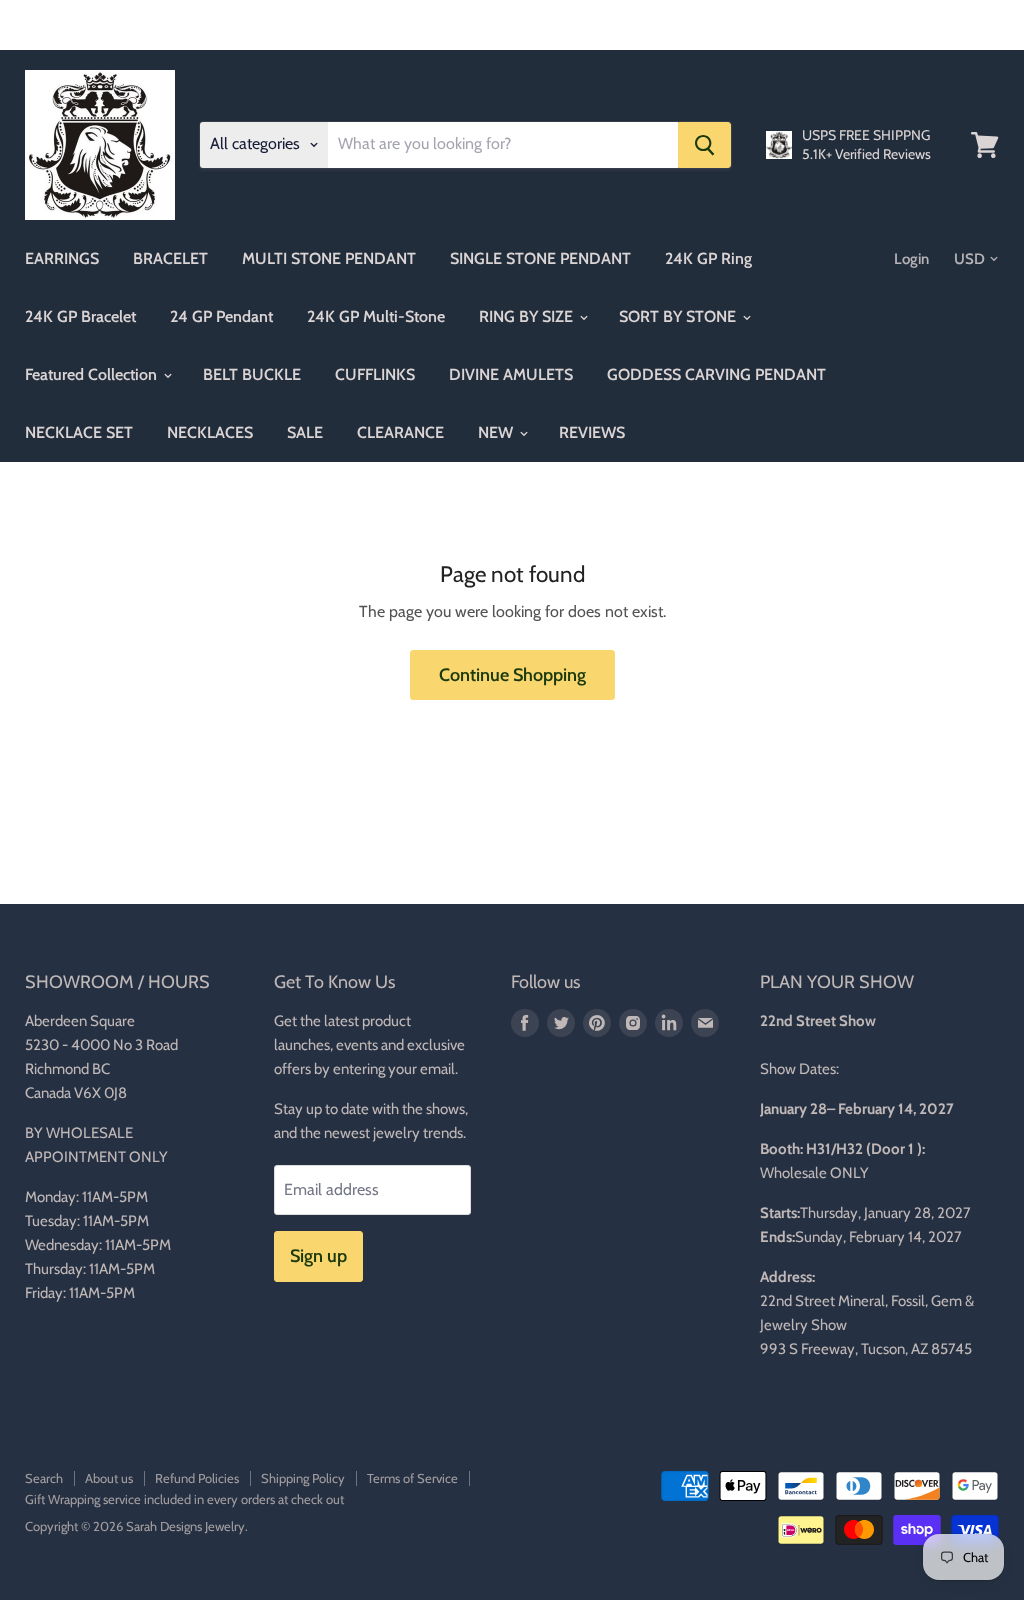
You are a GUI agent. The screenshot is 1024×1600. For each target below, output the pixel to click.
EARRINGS (62, 258)
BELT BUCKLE (252, 374)
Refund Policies (197, 1478)
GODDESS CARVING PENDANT (716, 374)
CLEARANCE (400, 432)
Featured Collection (93, 374)
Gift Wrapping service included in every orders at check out (184, 1499)
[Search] (704, 145)
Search (44, 1478)
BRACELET (170, 258)
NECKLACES (210, 432)
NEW (497, 432)
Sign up (318, 1256)
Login (911, 259)
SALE (305, 432)
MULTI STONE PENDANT (329, 258)
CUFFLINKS (375, 374)
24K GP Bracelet (80, 316)
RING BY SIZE (528, 316)
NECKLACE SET (79, 432)
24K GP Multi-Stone (376, 316)
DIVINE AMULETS (511, 374)
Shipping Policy (303, 1478)
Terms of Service (412, 1478)
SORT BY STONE (679, 316)
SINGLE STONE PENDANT (540, 258)
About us (109, 1478)
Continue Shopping (512, 675)
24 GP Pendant (221, 316)
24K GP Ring (708, 258)
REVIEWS (592, 432)
